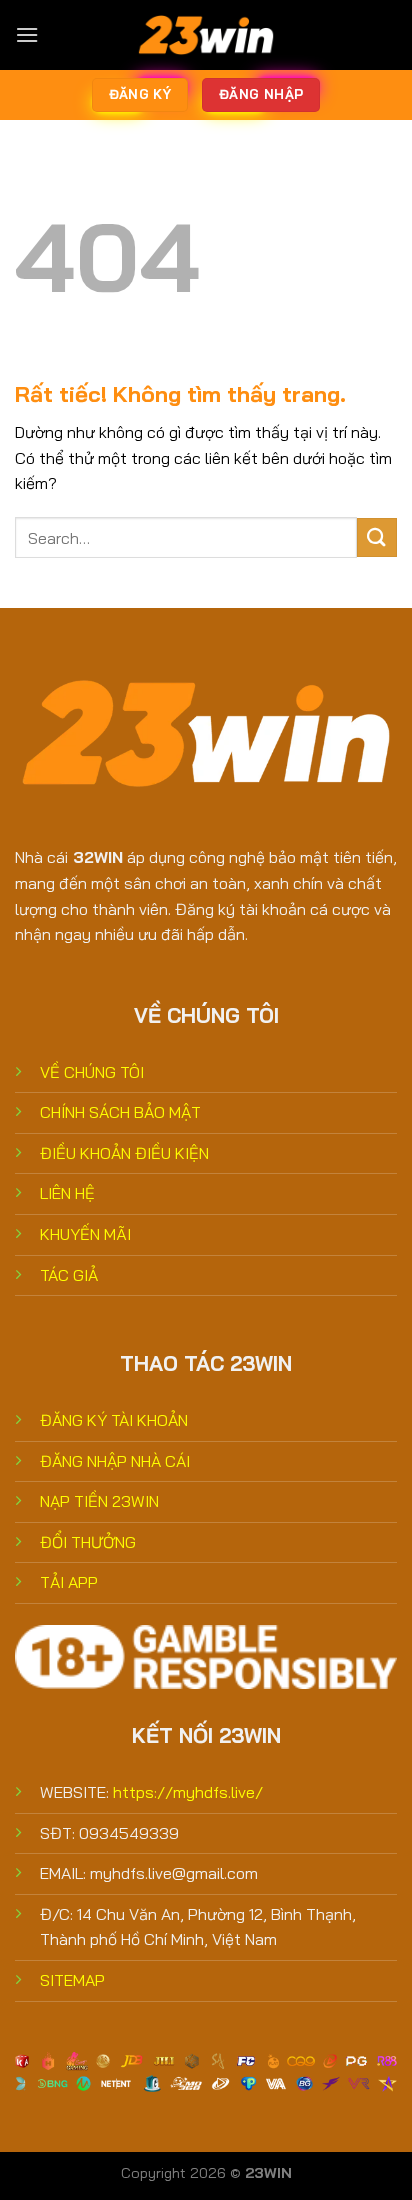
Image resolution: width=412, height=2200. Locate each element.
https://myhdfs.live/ (188, 1792)
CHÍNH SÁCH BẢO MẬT (120, 1112)
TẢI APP (69, 1582)
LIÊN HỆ (67, 1193)
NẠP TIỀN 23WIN (99, 1501)
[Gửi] (377, 537)
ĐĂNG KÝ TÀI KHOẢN (114, 1420)
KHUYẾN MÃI (85, 1234)
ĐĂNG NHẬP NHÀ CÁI (115, 1461)
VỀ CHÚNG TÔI (92, 1072)
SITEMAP (72, 1980)
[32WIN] (206, 35)
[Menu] (27, 34)
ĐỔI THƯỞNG (88, 1542)
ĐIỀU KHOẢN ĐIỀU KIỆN (124, 1153)
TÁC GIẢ (69, 1275)
